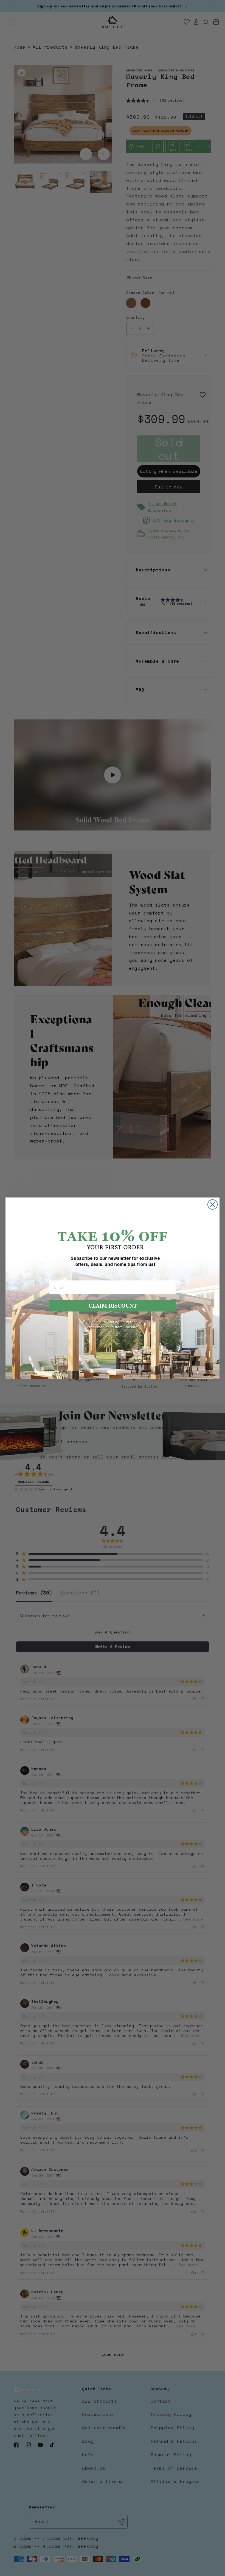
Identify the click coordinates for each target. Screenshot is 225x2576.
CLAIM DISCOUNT (113, 1306)
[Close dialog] (213, 1204)
